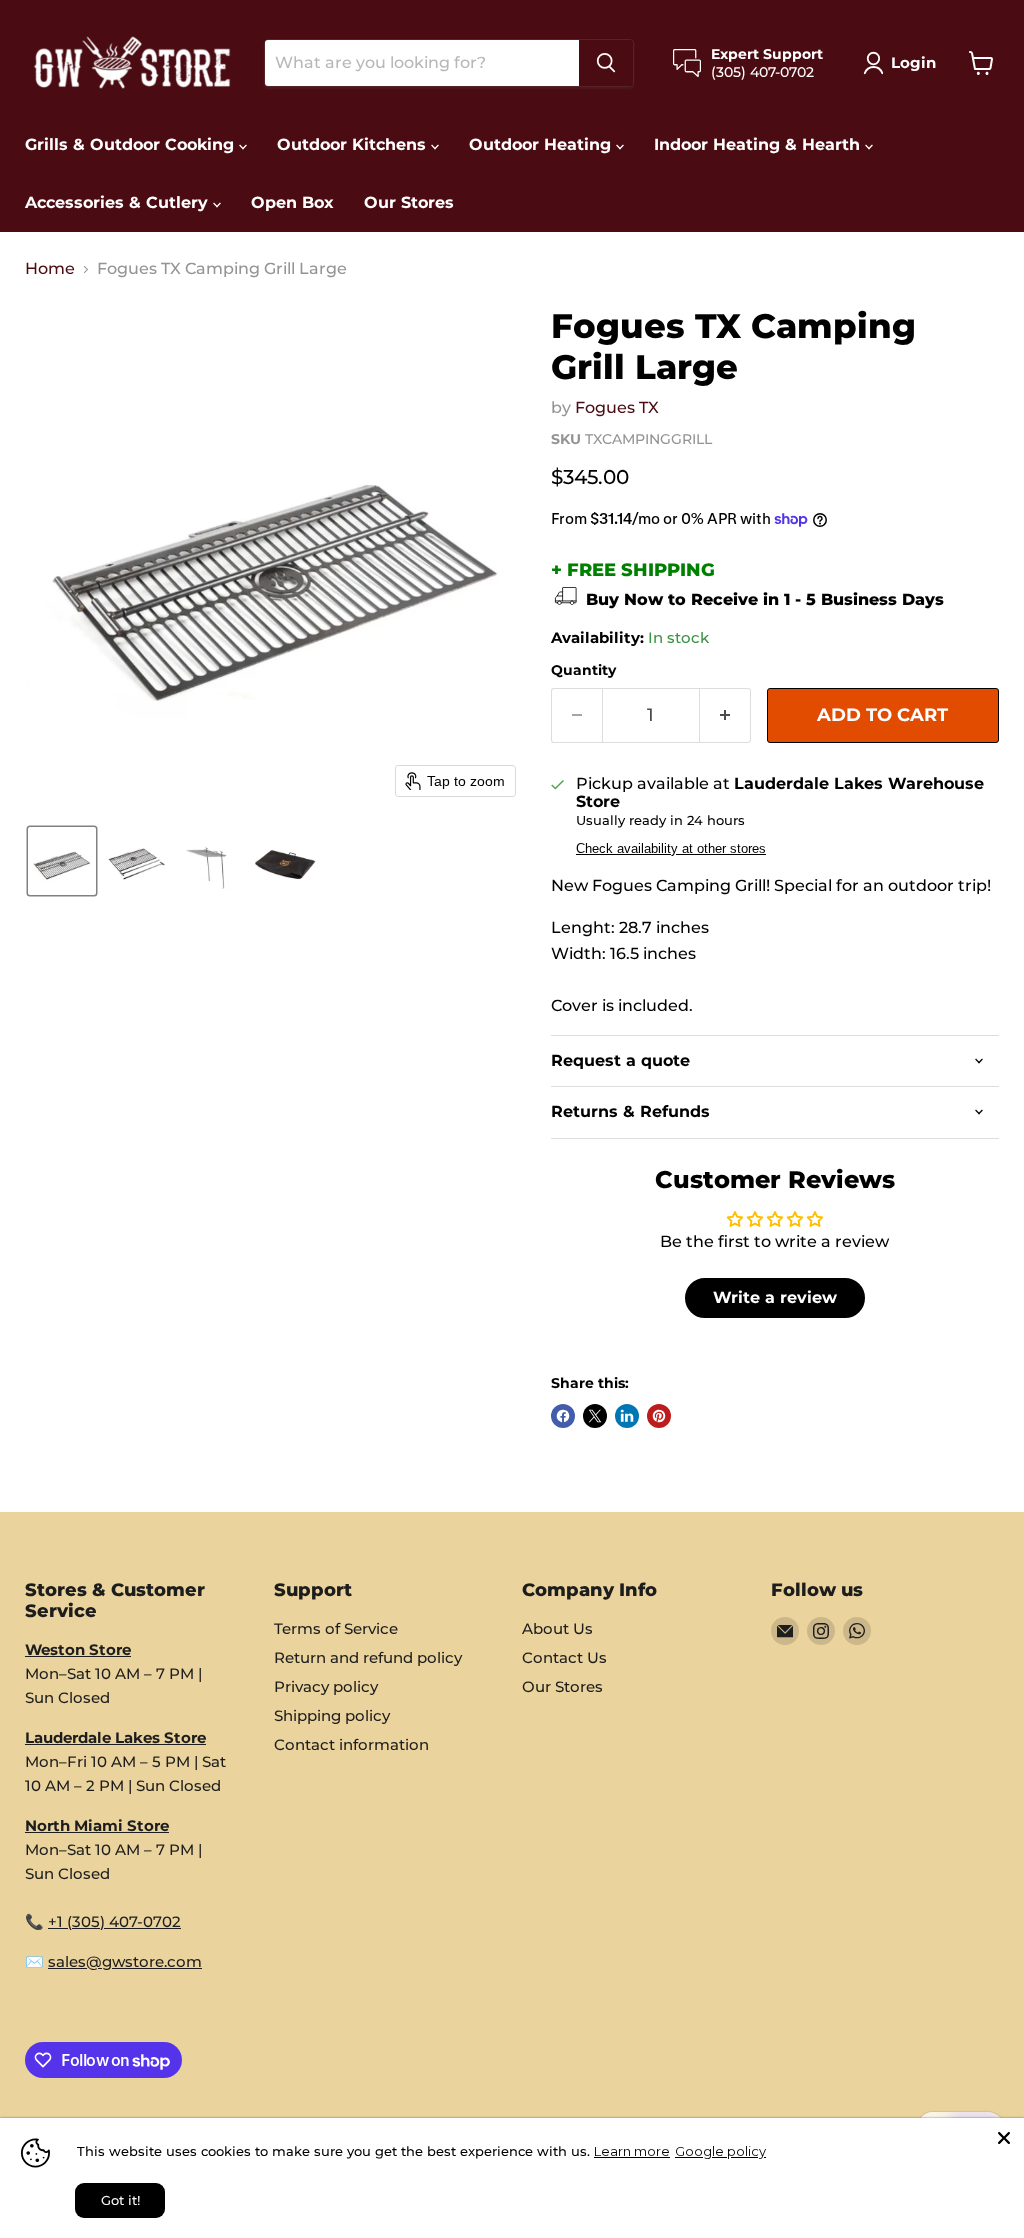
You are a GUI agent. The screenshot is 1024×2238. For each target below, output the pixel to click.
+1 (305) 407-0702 (114, 1921)
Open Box (292, 202)
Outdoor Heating (542, 144)
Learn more (632, 2151)
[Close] (1004, 2138)
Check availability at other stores (671, 849)
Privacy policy (326, 1686)
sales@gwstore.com (125, 1961)
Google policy (720, 2151)
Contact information (351, 1744)
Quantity (583, 670)
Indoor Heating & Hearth (759, 144)
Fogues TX (617, 407)
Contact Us (564, 1657)
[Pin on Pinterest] (659, 1416)
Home (50, 269)
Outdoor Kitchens (354, 144)
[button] (903, 63)
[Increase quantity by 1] (725, 715)
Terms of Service (336, 1628)
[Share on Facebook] (563, 1416)
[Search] (606, 63)
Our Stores (409, 202)
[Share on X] (595, 1416)
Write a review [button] (775, 1297)
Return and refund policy (368, 1657)
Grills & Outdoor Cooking (132, 144)
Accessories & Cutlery (119, 202)
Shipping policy (332, 1715)
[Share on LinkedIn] (627, 1416)
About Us (557, 1628)
